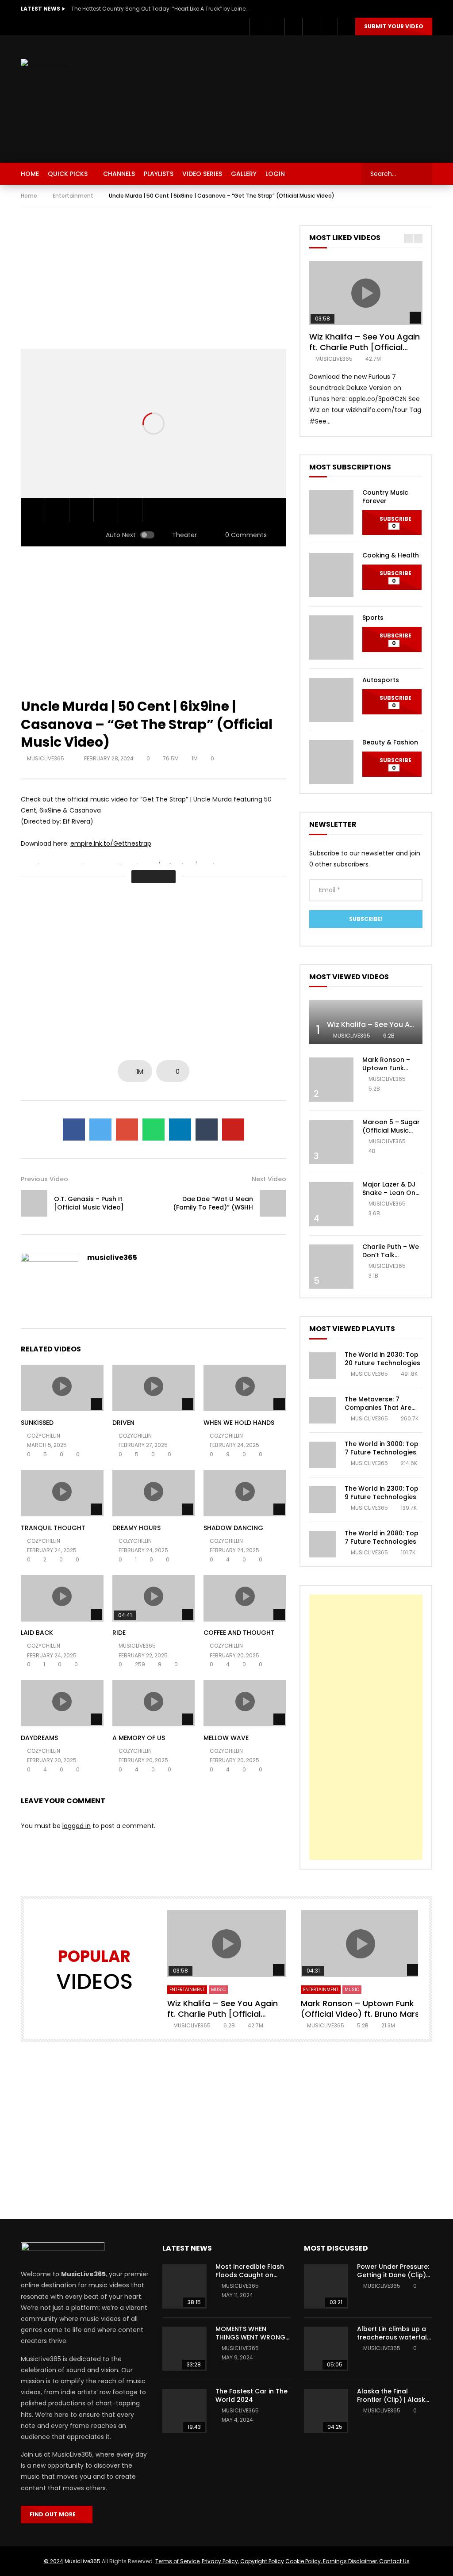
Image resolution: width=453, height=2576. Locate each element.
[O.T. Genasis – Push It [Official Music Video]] (34, 1203)
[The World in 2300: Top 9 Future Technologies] (322, 1500)
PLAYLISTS (159, 174)
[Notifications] (329, 27)
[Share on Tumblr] (207, 1130)
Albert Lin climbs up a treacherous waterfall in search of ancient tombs (393, 2341)
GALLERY (244, 174)
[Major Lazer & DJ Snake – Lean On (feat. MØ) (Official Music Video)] (331, 1204)
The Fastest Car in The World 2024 (251, 2395)
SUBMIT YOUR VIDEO (394, 26)
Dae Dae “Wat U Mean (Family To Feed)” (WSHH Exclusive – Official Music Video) (213, 1212)
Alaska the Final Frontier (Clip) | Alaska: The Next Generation (394, 2400)
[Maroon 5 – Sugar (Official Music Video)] (331, 1142)
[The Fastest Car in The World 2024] (184, 2411)
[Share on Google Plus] (127, 1130)
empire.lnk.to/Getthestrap (111, 843)
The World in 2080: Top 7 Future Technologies (382, 1537)
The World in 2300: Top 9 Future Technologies (382, 1493)
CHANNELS (119, 174)
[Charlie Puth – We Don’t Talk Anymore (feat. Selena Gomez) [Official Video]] (331, 1267)
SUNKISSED (37, 1423)
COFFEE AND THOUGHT (239, 1633)
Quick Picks (68, 174)
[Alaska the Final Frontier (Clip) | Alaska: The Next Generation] (326, 2411)
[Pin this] (233, 1130)
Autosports (381, 680)
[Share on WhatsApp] (154, 1130)
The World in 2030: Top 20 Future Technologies (382, 1359)
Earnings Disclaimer (349, 2561)
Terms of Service (177, 2561)
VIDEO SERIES (202, 174)
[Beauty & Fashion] (331, 762)
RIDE (119, 1633)
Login (275, 174)
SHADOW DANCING (233, 1528)
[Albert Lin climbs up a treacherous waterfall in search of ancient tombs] (326, 2349)
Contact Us (394, 2561)
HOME (30, 174)
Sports (373, 618)
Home (29, 196)
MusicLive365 (83, 2561)
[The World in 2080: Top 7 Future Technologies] (322, 1544)
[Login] (346, 27)
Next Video (269, 1179)
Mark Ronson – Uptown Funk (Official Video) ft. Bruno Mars (392, 1072)
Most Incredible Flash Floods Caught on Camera (250, 2275)
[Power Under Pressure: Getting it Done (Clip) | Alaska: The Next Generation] (326, 2286)
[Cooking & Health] (331, 575)
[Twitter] (276, 27)
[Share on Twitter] (100, 1130)
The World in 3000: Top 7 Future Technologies (382, 1448)
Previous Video (44, 1179)
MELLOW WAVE (226, 1738)
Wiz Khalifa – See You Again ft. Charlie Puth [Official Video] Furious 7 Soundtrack (366, 347)
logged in (77, 1826)
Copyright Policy (262, 2561)
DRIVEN (123, 1423)
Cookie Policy (303, 2561)
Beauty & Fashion (390, 742)
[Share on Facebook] (74, 1130)
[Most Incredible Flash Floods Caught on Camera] (184, 2286)
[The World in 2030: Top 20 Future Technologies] (322, 1366)
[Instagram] (293, 27)
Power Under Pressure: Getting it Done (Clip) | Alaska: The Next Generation (393, 2279)
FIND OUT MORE (55, 2514)
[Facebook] (258, 27)
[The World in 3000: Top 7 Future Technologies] (322, 1455)
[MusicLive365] (44, 64)
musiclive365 (46, 758)
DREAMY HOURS (136, 1528)
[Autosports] (331, 700)
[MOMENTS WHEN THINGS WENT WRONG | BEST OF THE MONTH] (184, 2349)
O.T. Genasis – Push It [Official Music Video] (89, 1203)
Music (218, 1990)
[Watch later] (311, 27)
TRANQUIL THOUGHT (53, 1528)
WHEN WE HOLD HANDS (239, 1423)
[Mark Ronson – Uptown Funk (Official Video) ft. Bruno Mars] (331, 1080)
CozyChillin (44, 1436)
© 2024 (54, 2561)
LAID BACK (37, 1633)
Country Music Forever (385, 497)
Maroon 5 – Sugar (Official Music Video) (391, 1130)
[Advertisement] (307, 97)
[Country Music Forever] (331, 512)
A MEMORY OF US (139, 1738)
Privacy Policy (220, 2561)
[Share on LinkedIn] (180, 1130)
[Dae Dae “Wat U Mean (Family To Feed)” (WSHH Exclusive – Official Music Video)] (273, 1203)
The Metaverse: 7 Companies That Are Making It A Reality (378, 1408)
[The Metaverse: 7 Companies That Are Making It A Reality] (322, 1410)
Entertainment (73, 196)
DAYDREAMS (39, 1738)
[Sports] (331, 637)
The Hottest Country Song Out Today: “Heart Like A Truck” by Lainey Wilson (160, 9)
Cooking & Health (391, 555)
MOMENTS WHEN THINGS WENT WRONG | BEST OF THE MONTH (252, 2337)
